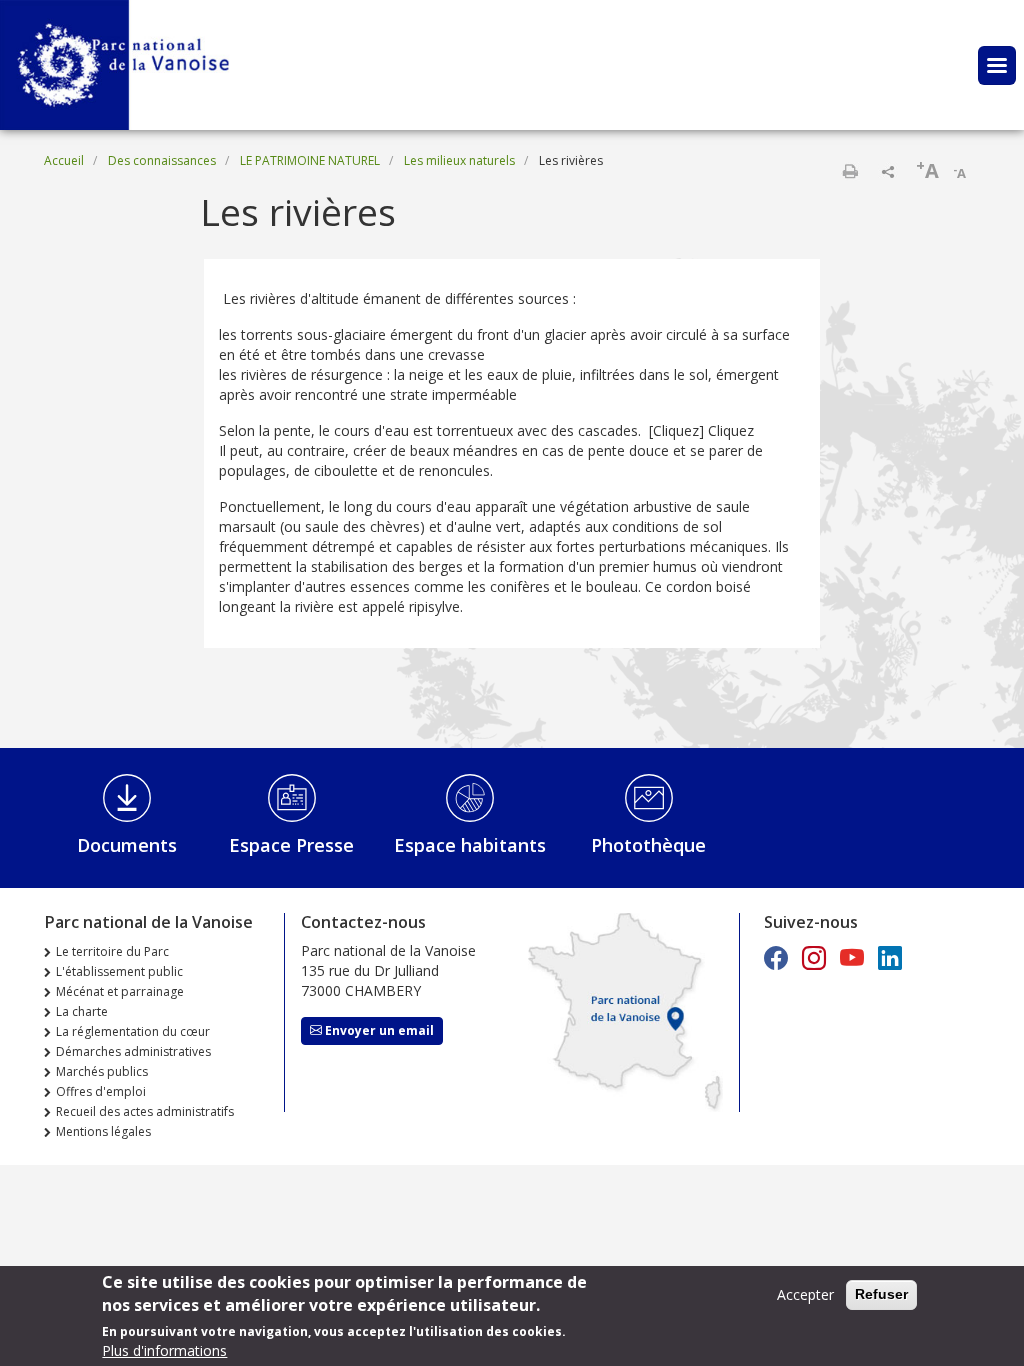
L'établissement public (119, 971)
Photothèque (648, 845)
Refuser (881, 1294)
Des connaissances (162, 160)
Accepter (805, 1294)
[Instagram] (814, 957)
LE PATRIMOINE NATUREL (310, 160)
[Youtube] (852, 957)
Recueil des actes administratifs (145, 1111)
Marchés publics (102, 1071)
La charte (82, 1011)
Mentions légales (103, 1131)
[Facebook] (776, 957)
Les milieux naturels (459, 160)
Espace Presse (291, 845)
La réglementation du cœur (133, 1031)
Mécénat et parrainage (120, 991)
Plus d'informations (164, 1350)
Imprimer (850, 171)
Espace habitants (470, 845)
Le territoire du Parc (112, 951)
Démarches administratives (133, 1051)
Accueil (64, 160)
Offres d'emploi (101, 1091)
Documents (127, 845)
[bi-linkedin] (890, 957)
